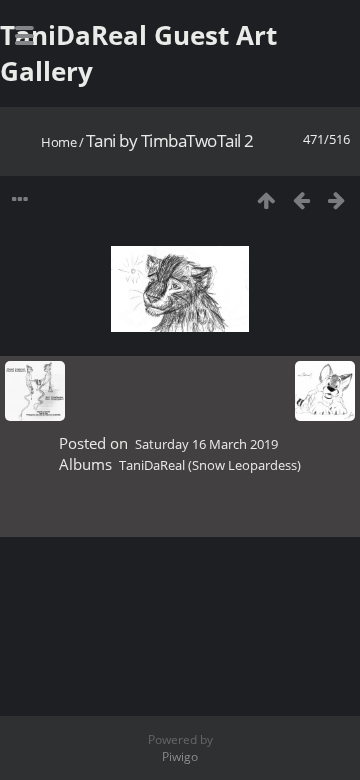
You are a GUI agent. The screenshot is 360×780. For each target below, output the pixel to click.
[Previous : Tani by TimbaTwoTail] (301, 199)
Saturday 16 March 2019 (206, 444)
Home (58, 142)
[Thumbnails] (266, 199)
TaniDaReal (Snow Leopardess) (210, 465)
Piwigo (180, 756)
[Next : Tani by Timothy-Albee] (336, 199)
